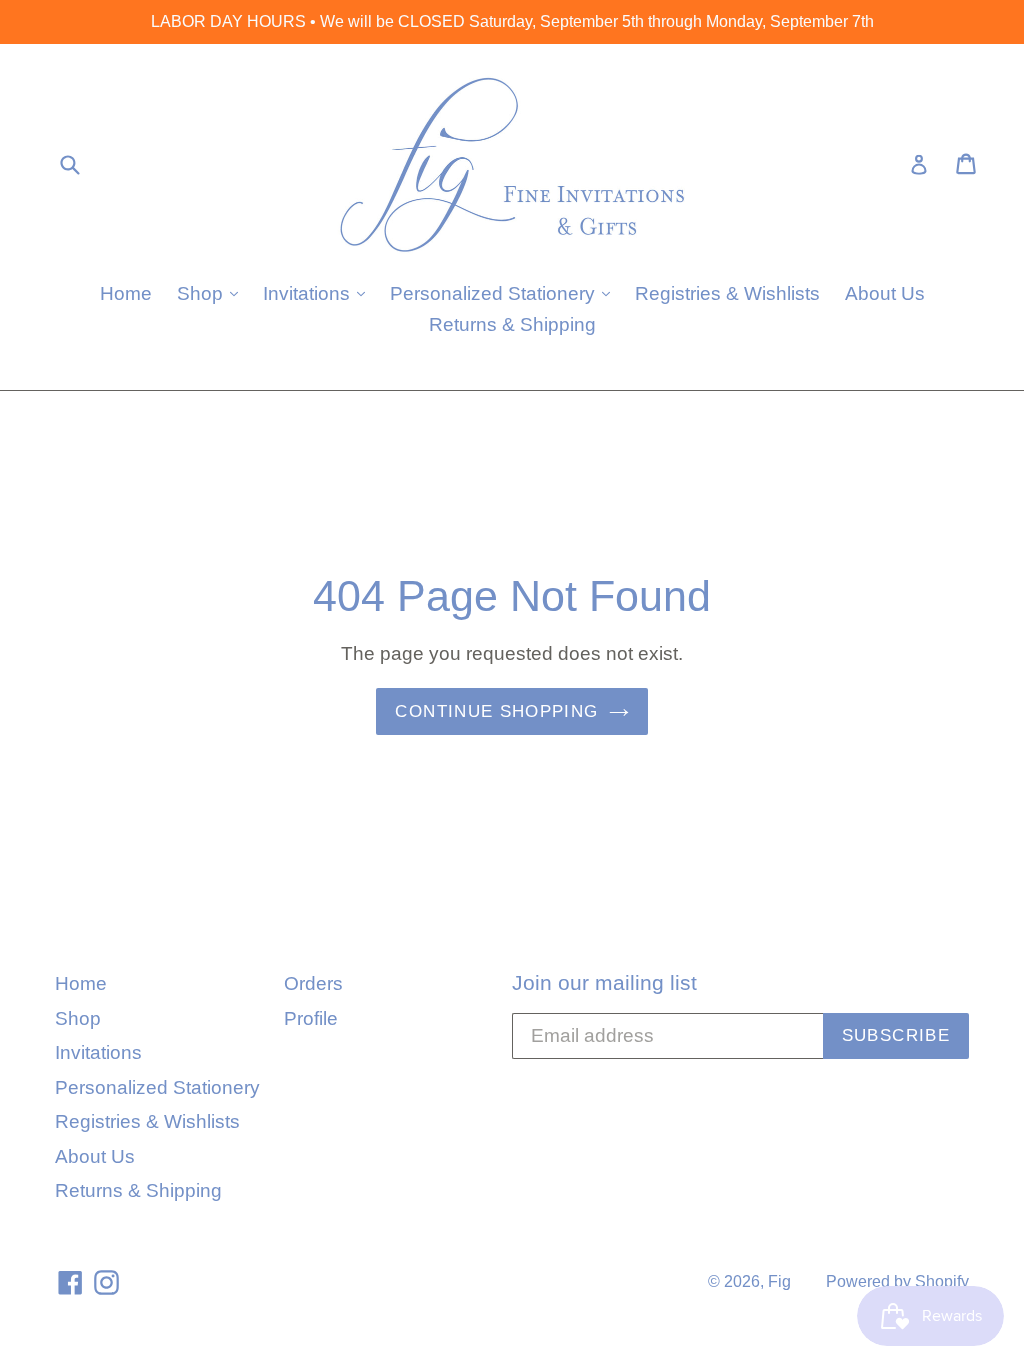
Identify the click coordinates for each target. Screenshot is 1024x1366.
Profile (311, 1018)
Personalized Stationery (505, 293)
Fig (779, 1281)
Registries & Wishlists (727, 293)
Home (126, 293)
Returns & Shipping (512, 324)
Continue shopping (496, 711)
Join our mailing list (604, 982)
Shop (212, 293)
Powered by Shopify (897, 1281)
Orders (313, 983)
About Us (885, 293)
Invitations (319, 293)
